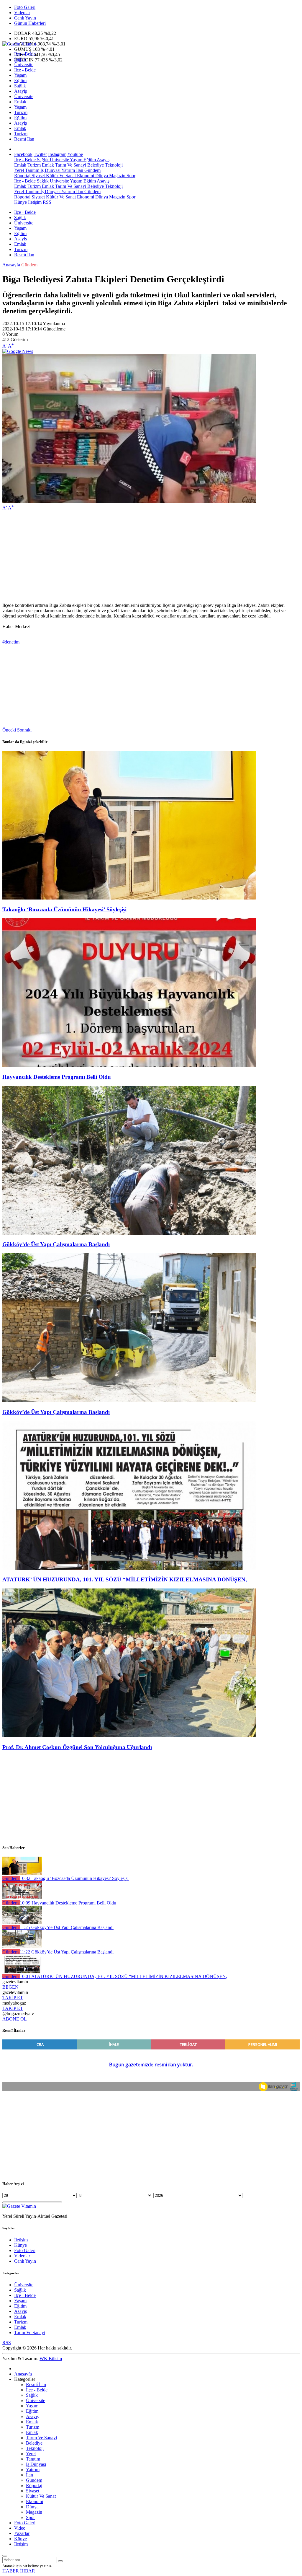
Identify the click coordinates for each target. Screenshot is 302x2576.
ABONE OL (15, 2019)
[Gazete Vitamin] (19, 44)
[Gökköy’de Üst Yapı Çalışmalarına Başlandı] (129, 1233)
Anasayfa (11, 265)
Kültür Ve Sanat (60, 176)
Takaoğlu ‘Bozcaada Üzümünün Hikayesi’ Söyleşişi (64, 909)
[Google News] (18, 351)
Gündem (92, 170)
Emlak (20, 102)
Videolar (22, 13)
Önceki (9, 730)
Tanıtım (32, 170)
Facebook (23, 154)
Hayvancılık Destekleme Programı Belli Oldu (57, 1077)
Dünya (101, 176)
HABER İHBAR (19, 2571)
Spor (130, 176)
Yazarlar (22, 2533)
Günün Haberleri (30, 23)
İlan (79, 170)
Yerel (19, 170)
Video (20, 2528)
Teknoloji (113, 165)
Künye (20, 202)
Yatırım (68, 170)
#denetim (11, 642)
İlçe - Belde (25, 54)
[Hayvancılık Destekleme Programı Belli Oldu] (129, 1065)
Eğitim (20, 80)
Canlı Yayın (25, 18)
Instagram (57, 154)
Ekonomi (85, 176)
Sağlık (20, 59)
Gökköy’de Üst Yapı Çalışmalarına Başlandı (56, 1244)
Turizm (21, 112)
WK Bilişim (51, 2359)
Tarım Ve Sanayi (70, 165)
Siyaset (38, 176)
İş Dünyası (50, 170)
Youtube (75, 154)
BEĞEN (10, 1987)
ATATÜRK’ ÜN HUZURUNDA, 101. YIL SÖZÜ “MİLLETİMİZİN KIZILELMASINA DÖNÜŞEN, (125, 1579)
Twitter (40, 154)
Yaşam (20, 75)
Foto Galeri (25, 7)
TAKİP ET (13, 1998)
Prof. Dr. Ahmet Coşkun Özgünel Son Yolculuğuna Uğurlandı (77, 1747)
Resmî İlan (24, 139)
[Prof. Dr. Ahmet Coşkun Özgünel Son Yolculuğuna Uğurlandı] (129, 1736)
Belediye (95, 165)
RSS (47, 202)
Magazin (117, 176)
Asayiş (20, 91)
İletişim (35, 202)
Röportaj (22, 176)
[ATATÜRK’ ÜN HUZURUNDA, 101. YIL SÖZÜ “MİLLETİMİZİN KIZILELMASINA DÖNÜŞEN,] (129, 1568)
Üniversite (24, 65)
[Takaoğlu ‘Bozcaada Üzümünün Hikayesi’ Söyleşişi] (129, 898)
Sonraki (24, 730)
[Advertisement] (151, 557)
